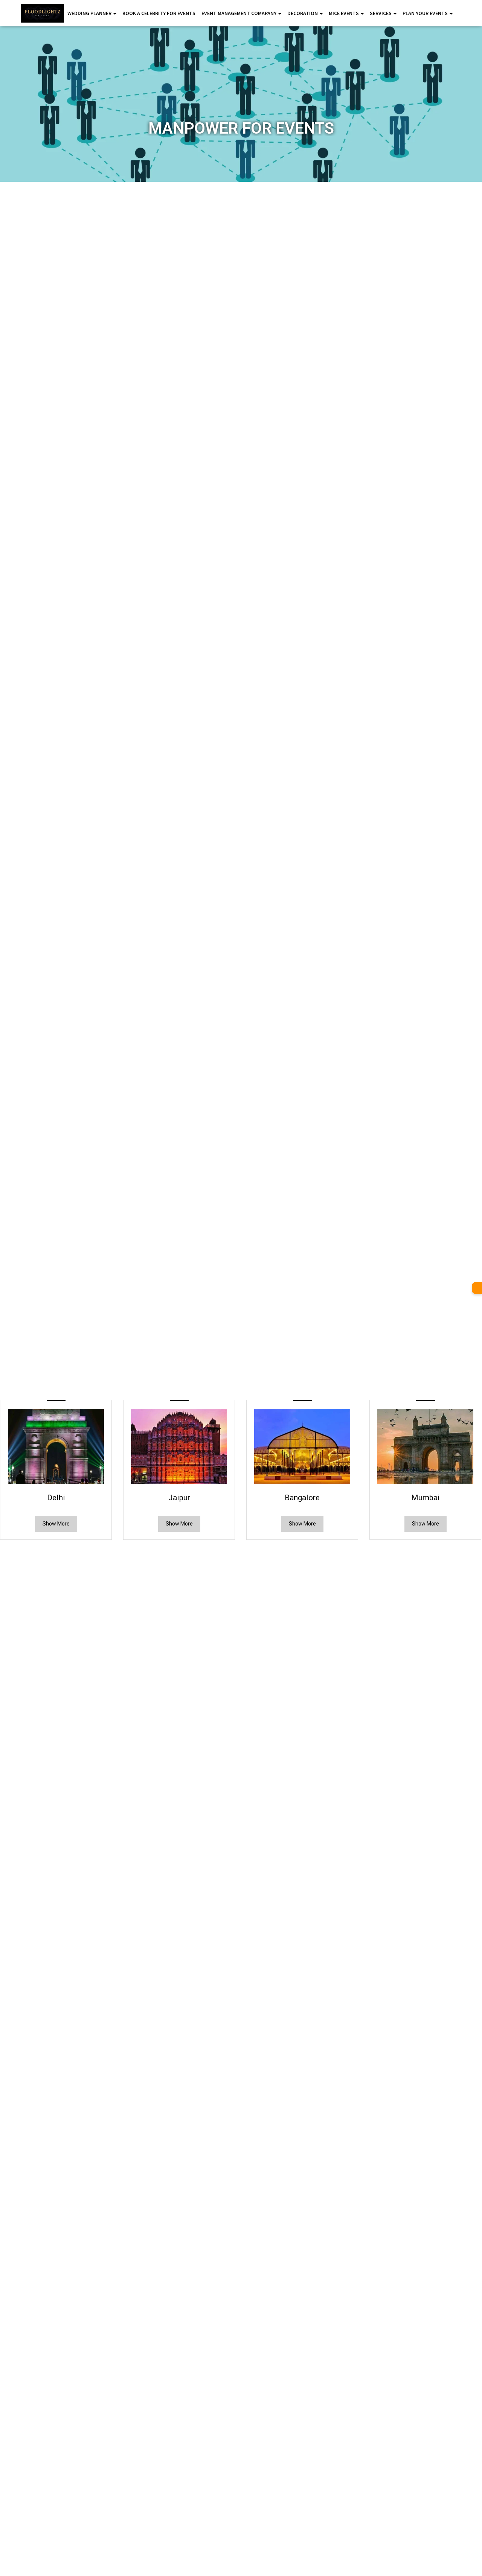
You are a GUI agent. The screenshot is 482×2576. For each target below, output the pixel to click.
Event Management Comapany (239, 13)
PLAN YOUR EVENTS (426, 13)
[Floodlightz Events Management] (42, 13)
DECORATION (303, 13)
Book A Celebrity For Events (159, 13)
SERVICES (381, 13)
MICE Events (344, 13)
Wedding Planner (90, 13)
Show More (56, 1524)
